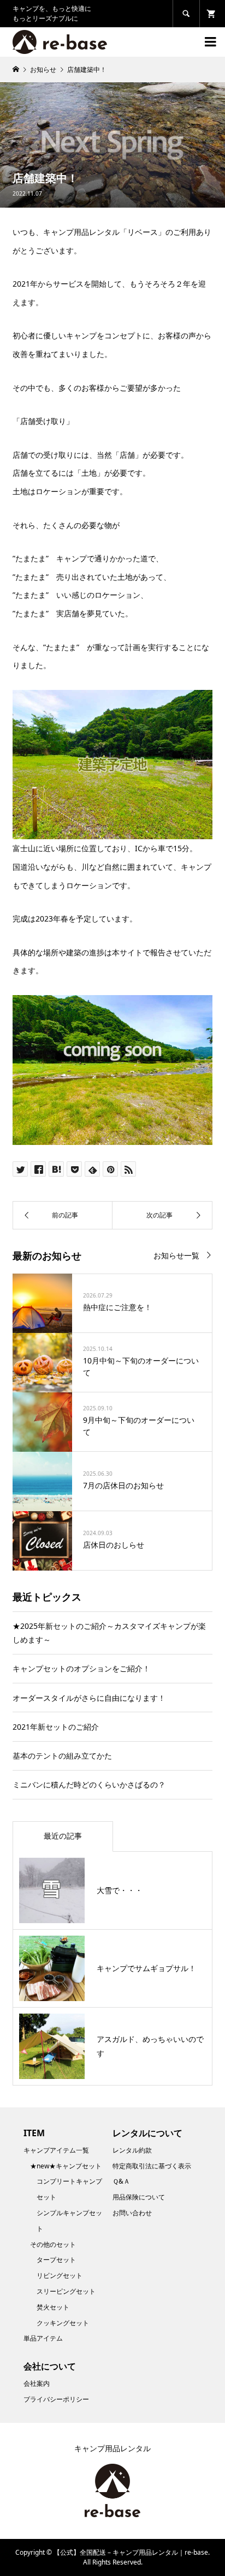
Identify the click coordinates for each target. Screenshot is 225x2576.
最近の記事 (63, 1836)
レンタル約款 (132, 2150)
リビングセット (60, 2275)
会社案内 (37, 2383)
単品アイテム (43, 2338)
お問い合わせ (132, 2213)
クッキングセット (63, 2323)
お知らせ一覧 (176, 1255)
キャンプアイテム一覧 (56, 2150)
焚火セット (53, 2307)
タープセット (56, 2260)
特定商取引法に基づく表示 (152, 2166)
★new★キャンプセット (66, 2166)
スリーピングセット (66, 2291)
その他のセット (53, 2244)
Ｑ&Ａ (121, 2181)
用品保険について (139, 2197)
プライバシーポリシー (56, 2399)
